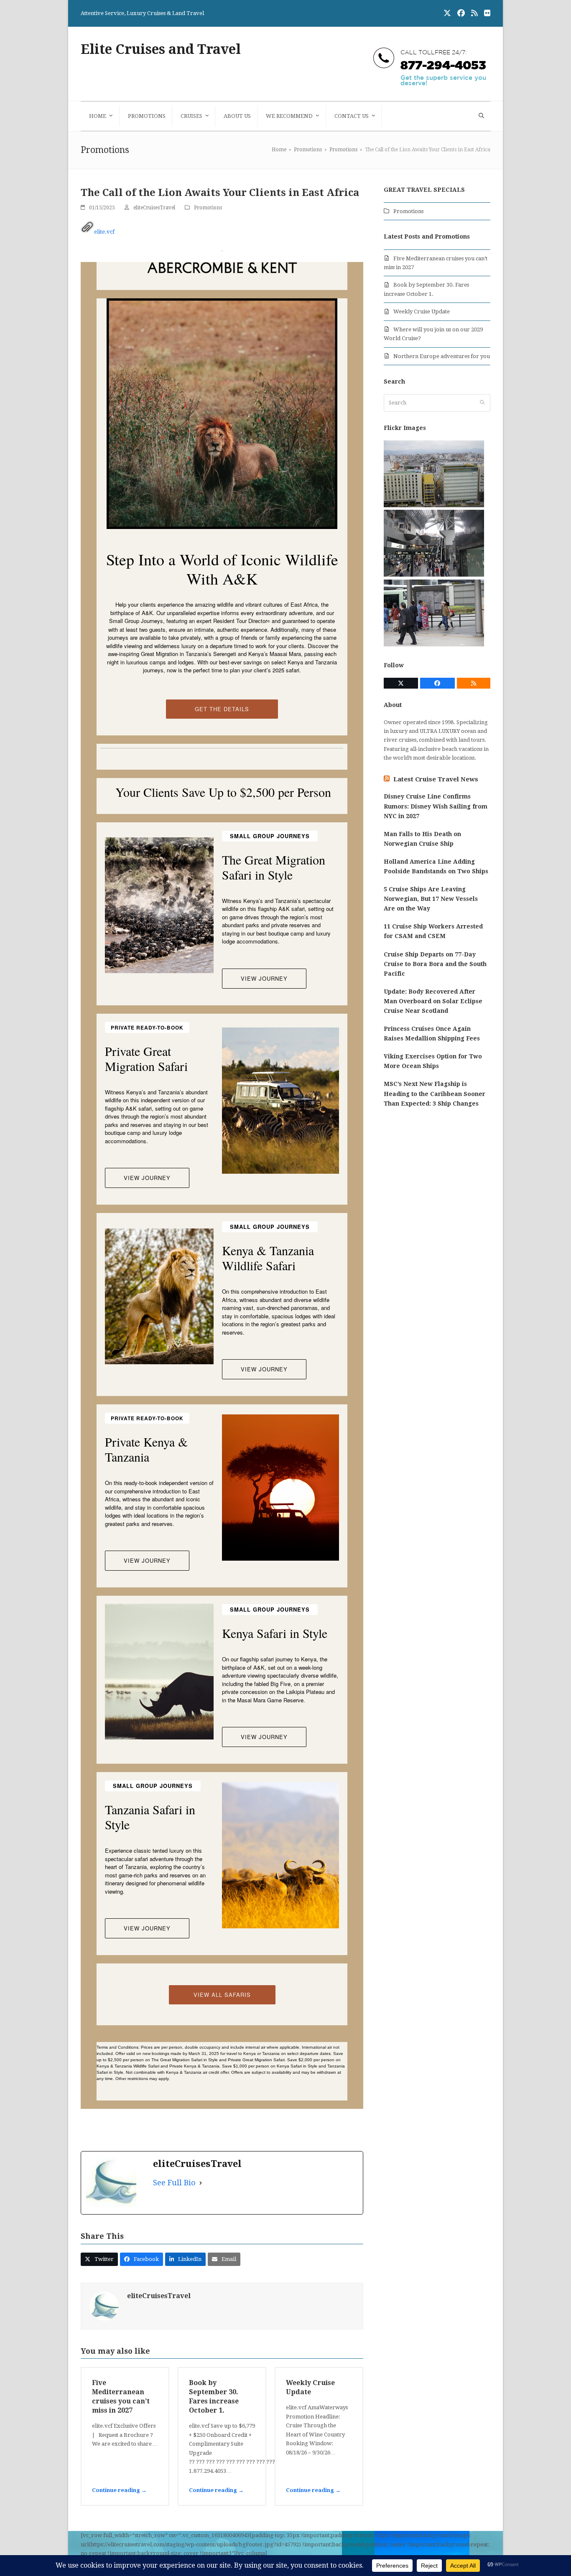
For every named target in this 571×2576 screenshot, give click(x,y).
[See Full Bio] (201, 2183)
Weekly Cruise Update (422, 312)
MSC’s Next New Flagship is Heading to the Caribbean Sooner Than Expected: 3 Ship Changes (435, 1093)
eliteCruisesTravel (154, 208)
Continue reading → (119, 2490)
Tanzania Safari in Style (150, 1817)
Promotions (208, 208)
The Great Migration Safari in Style (274, 867)
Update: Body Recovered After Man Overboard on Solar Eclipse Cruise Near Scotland (433, 1001)
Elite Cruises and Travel (161, 49)
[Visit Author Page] (104, 2305)
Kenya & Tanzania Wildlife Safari (268, 1258)
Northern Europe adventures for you (442, 356)
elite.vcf (104, 232)
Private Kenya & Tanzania (146, 1449)
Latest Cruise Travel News (436, 779)
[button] (480, 116)
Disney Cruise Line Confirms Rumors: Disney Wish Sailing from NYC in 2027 (436, 806)
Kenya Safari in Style (275, 1633)
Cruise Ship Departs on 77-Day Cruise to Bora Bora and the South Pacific (435, 964)
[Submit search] (482, 403)
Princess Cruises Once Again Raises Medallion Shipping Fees (432, 1034)
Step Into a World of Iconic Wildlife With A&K (222, 569)
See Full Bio (174, 2183)
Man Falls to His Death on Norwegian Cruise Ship (422, 839)
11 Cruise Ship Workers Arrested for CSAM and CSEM (433, 931)
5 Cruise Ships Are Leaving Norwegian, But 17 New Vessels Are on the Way (431, 899)
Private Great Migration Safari (146, 1058)
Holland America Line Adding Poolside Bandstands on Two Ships (436, 866)
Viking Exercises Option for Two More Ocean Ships (433, 1061)
